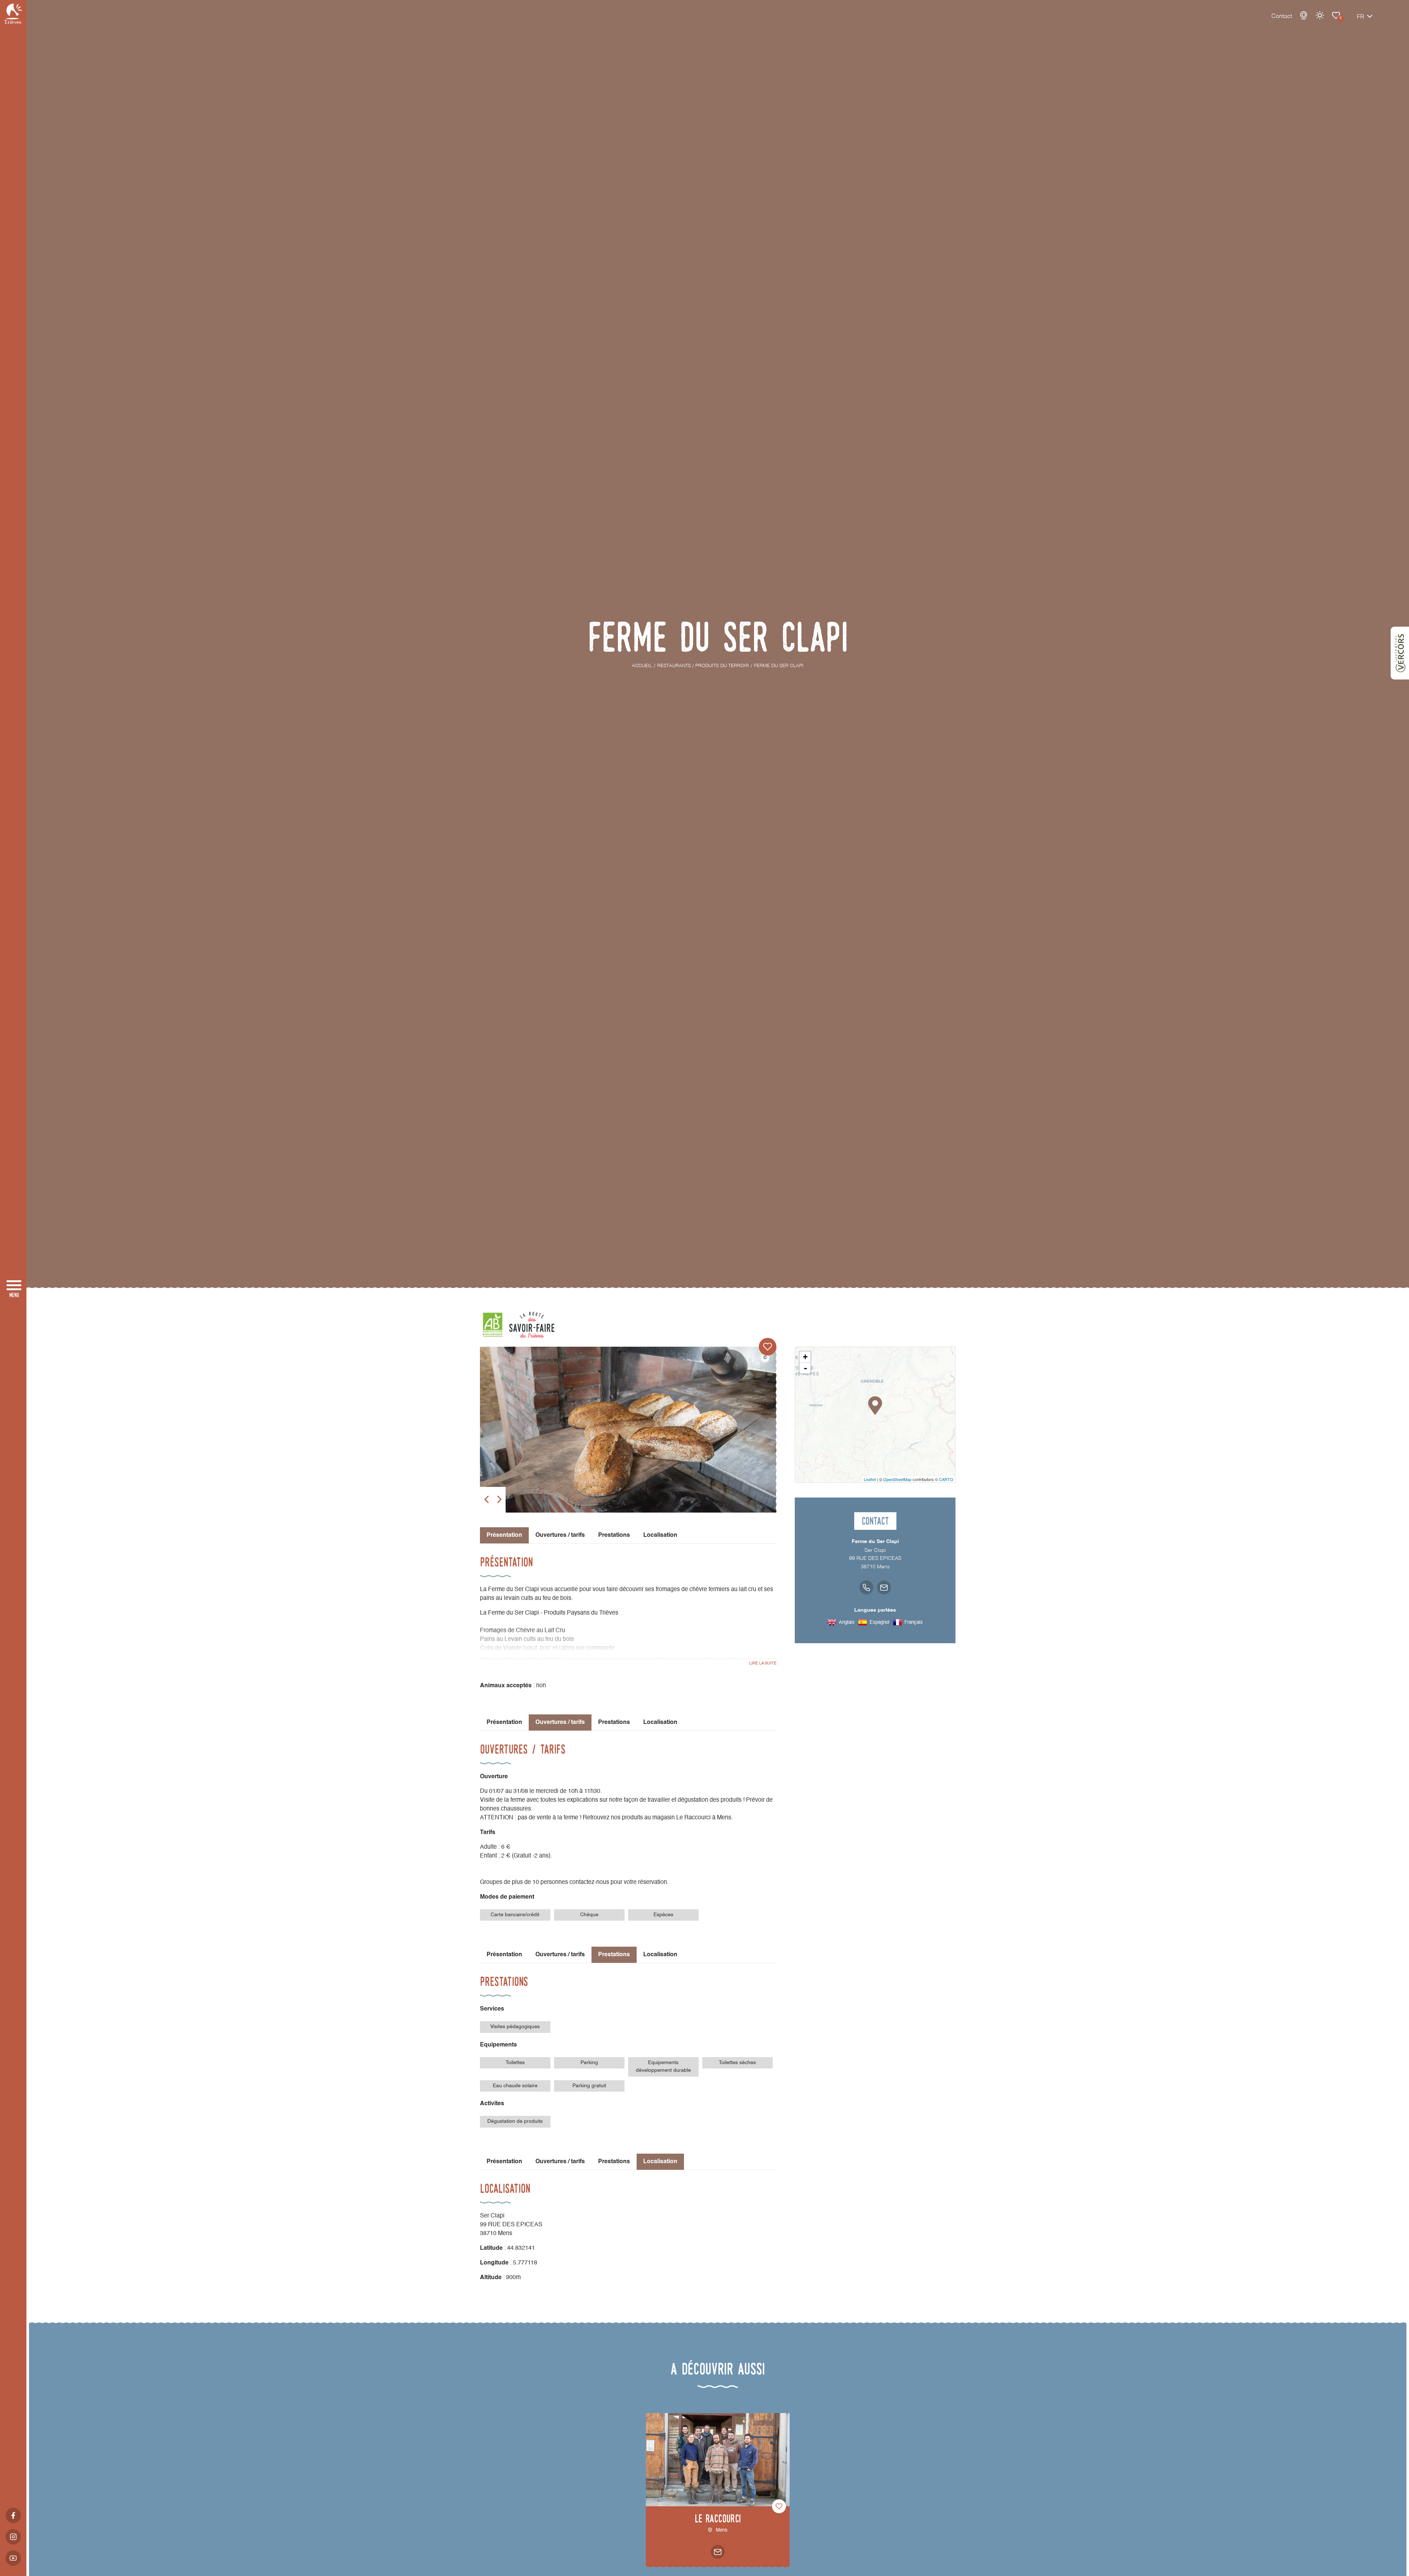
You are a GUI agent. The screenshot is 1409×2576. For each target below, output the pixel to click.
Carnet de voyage (1336, 15)
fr (1361, 17)
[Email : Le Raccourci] (718, 2552)
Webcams (1304, 15)
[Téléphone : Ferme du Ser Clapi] (866, 1587)
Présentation (504, 1722)
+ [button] (805, 1357)
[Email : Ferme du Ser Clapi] (884, 1587)
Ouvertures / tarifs (560, 1535)
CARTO (946, 1479)
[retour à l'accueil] (13, 14)
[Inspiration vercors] (1400, 653)
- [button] (805, 1368)
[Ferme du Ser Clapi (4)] (628, 1452)
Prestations (614, 1535)
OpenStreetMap (897, 1479)
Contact (1282, 17)
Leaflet (870, 1479)
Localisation (660, 1535)
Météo (1320, 15)
